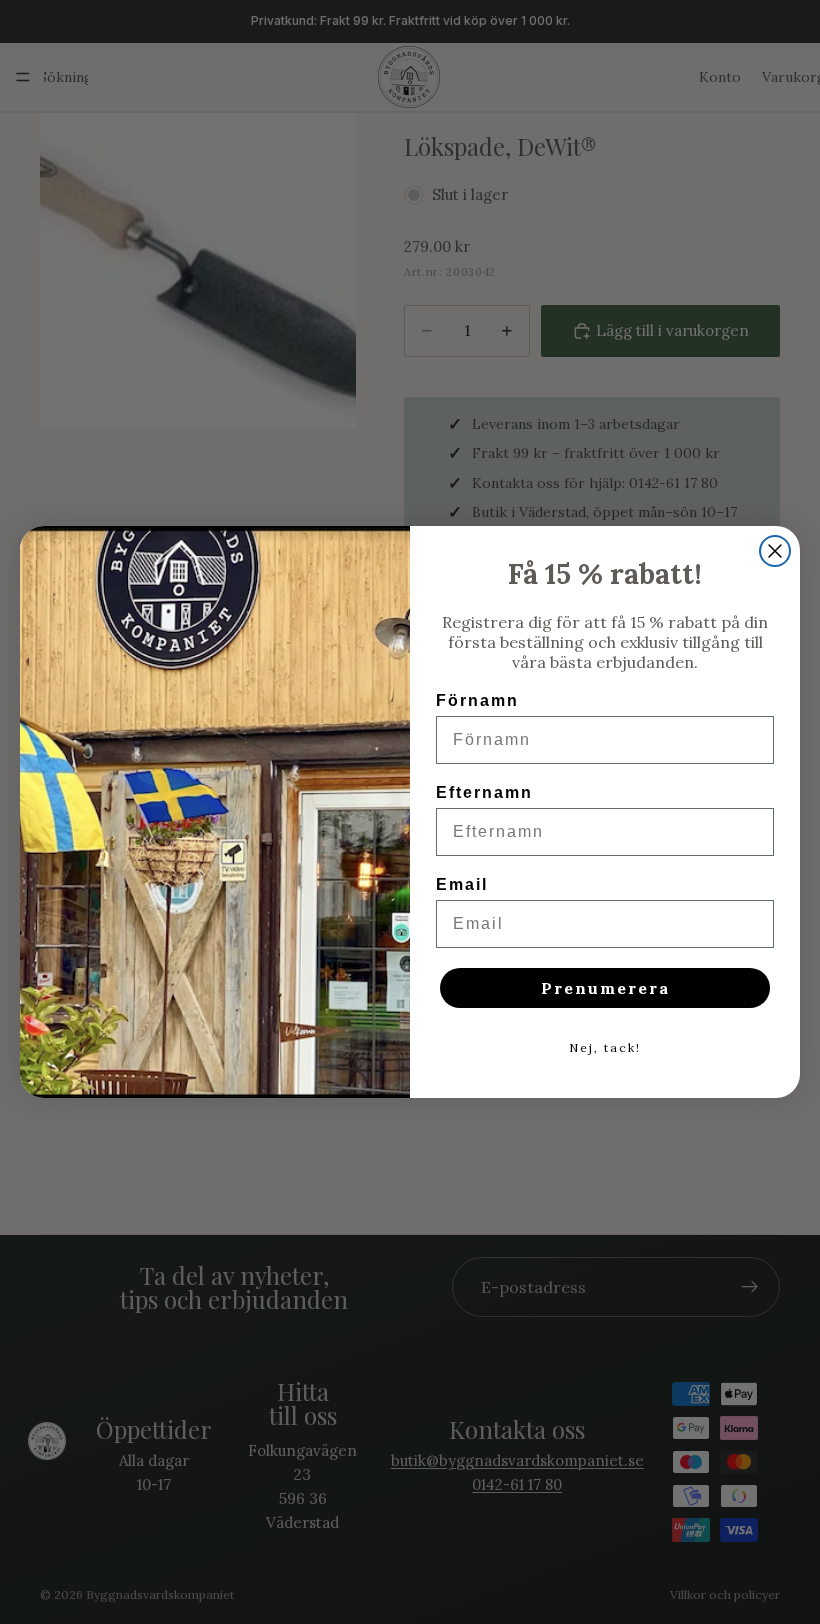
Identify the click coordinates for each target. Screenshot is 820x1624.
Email (462, 884)
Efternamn (484, 792)
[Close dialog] (775, 551)
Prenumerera (605, 988)
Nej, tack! (605, 1047)
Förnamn (477, 700)
